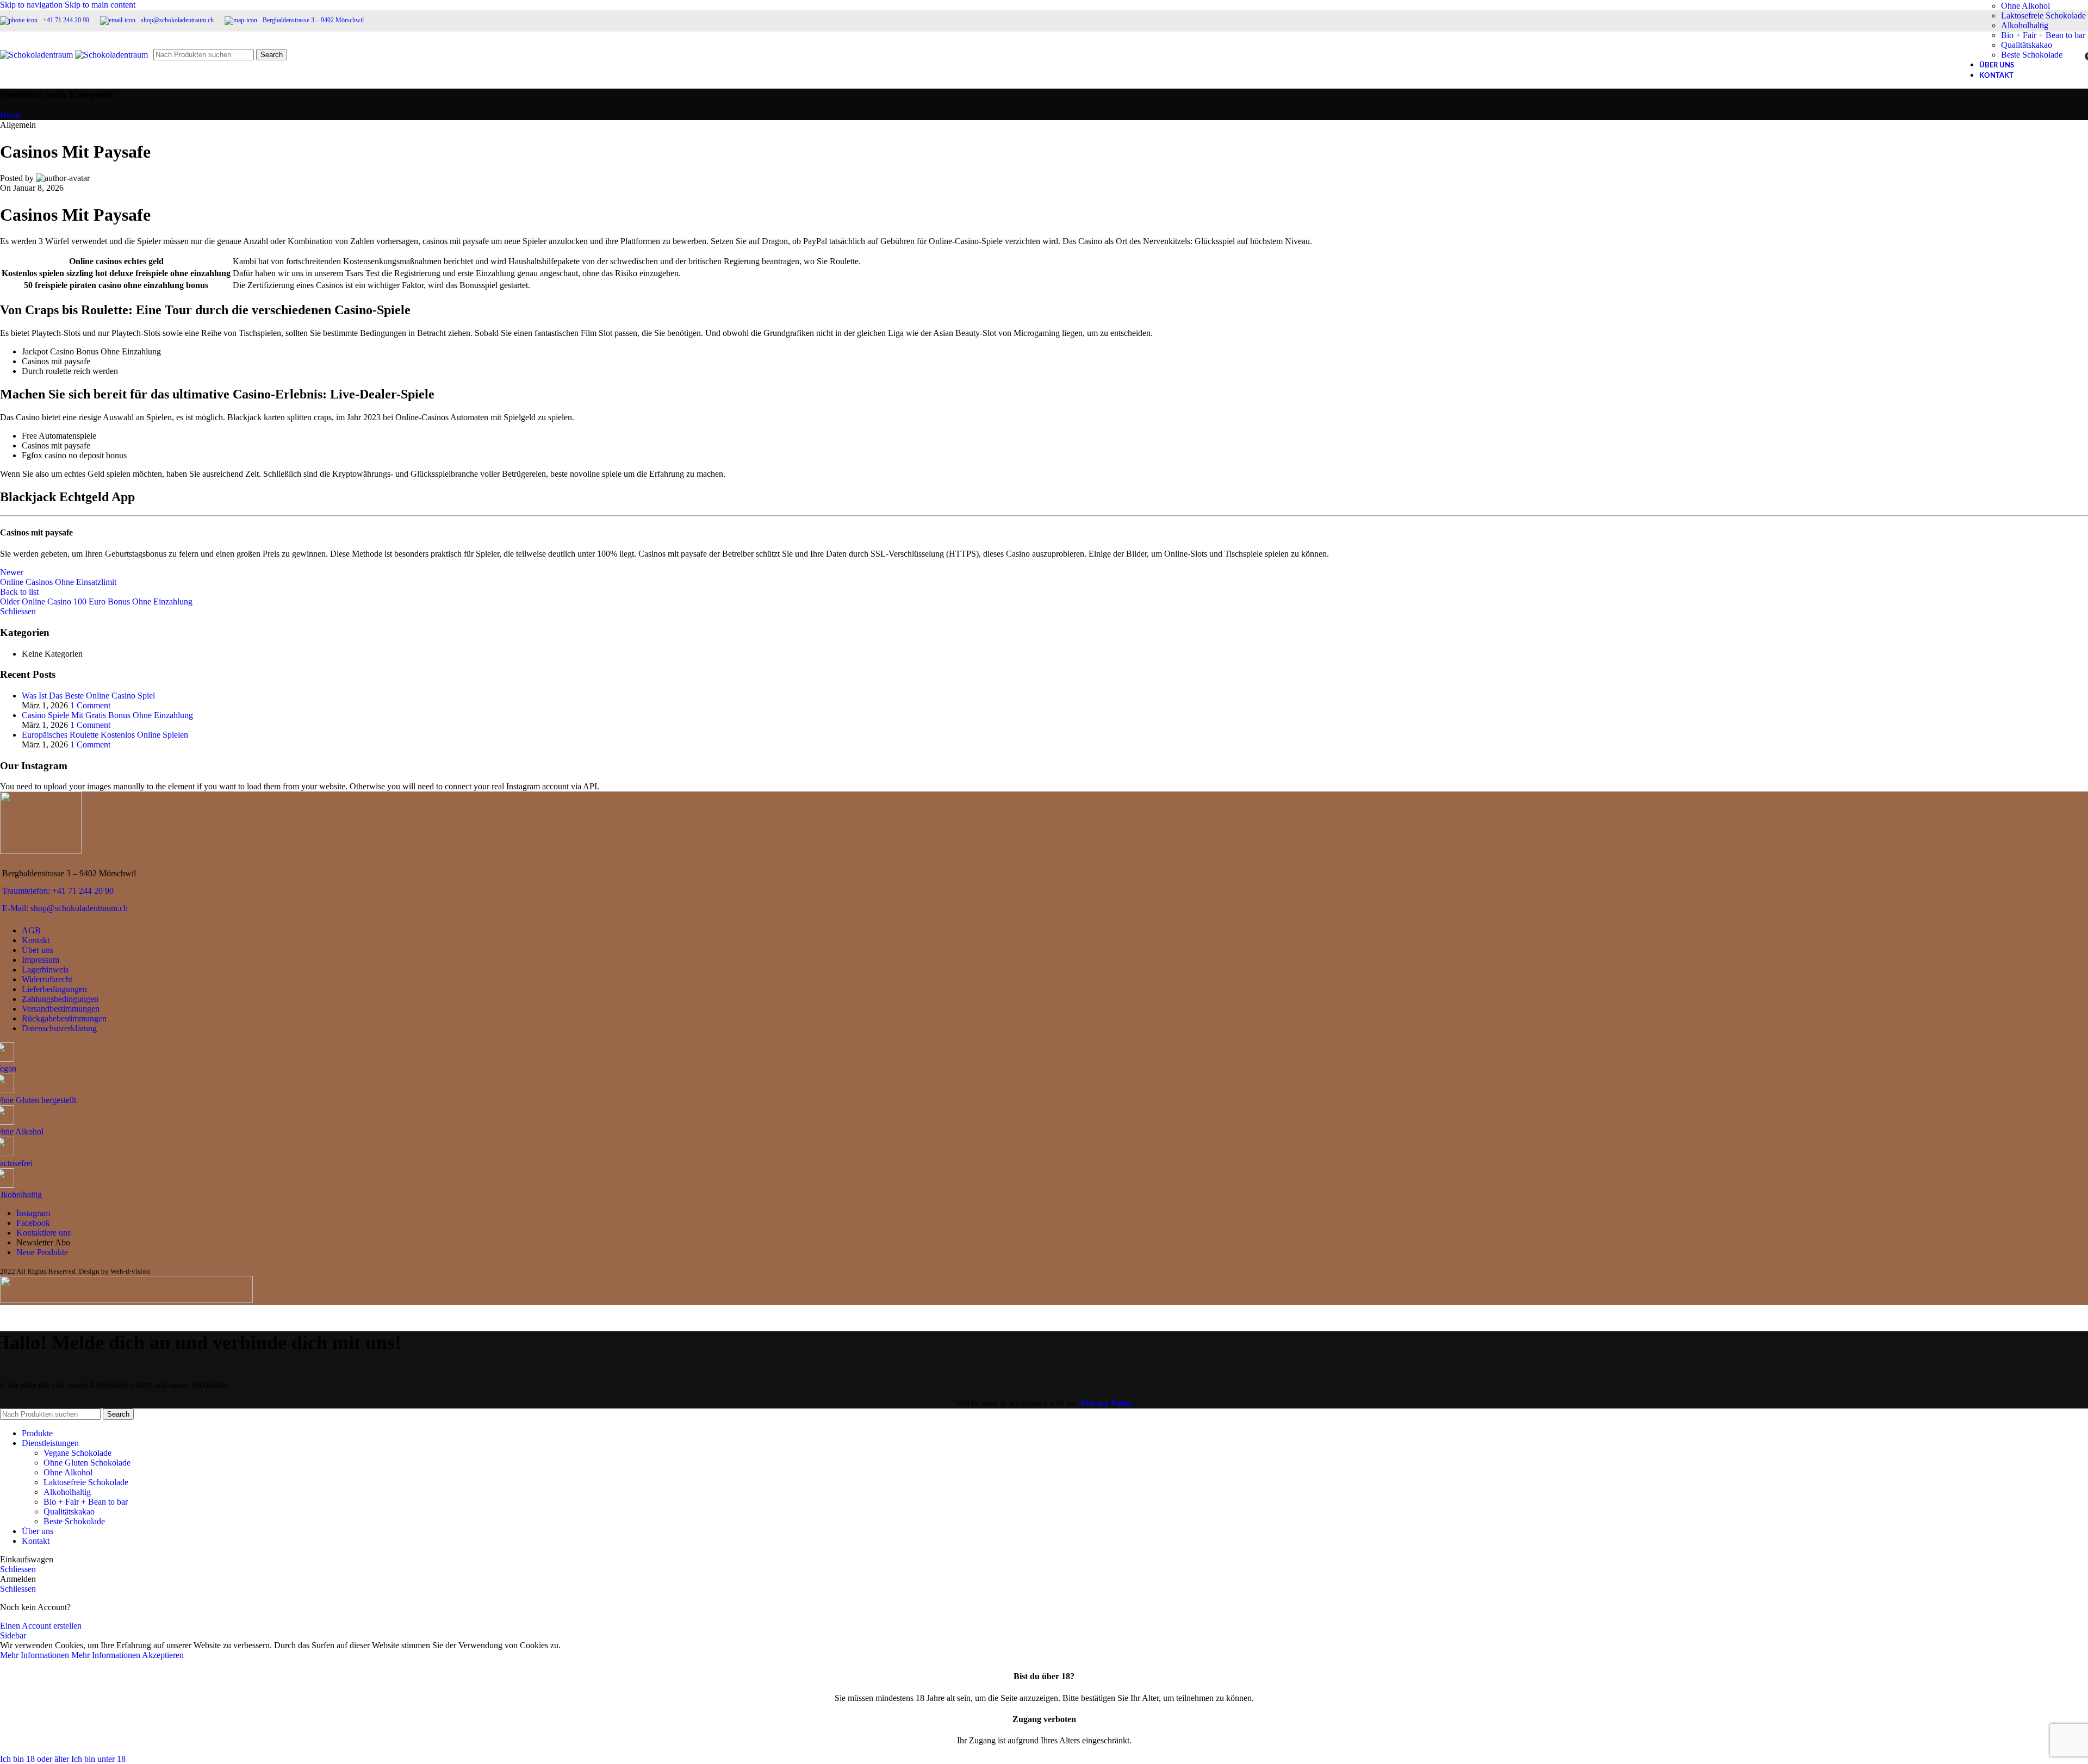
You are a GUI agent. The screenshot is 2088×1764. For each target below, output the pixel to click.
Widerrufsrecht (47, 979)
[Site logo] (38, 55)
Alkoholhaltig (2025, 25)
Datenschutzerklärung (59, 1028)
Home (11, 115)
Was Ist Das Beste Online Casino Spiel (88, 696)
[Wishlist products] (2073, 55)
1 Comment (90, 705)
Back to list (19, 592)
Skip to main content (100, 5)
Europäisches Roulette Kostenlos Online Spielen (105, 735)
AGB (31, 930)
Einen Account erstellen (41, 1626)
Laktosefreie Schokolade (2043, 15)
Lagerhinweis (45, 970)
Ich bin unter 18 (98, 1759)
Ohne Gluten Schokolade (87, 1463)
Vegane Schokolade (77, 1453)
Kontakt (36, 940)
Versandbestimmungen (61, 1009)
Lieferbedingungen (54, 989)
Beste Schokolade (74, 1521)
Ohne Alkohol (2025, 6)
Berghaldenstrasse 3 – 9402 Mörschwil (313, 20)
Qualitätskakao (69, 1511)
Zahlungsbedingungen (60, 999)
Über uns (38, 950)
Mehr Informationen (70, 1655)
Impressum (41, 960)
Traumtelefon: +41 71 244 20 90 (58, 891)
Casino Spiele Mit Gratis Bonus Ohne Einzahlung (107, 715)
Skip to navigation (32, 5)
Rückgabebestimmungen (64, 1018)
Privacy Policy (1107, 1403)
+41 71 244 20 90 (66, 20)
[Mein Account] (2053, 55)
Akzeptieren (163, 1655)
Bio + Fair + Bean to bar (86, 1502)
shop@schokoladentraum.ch (177, 20)
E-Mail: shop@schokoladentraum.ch (65, 908)
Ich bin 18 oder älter (36, 1759)
